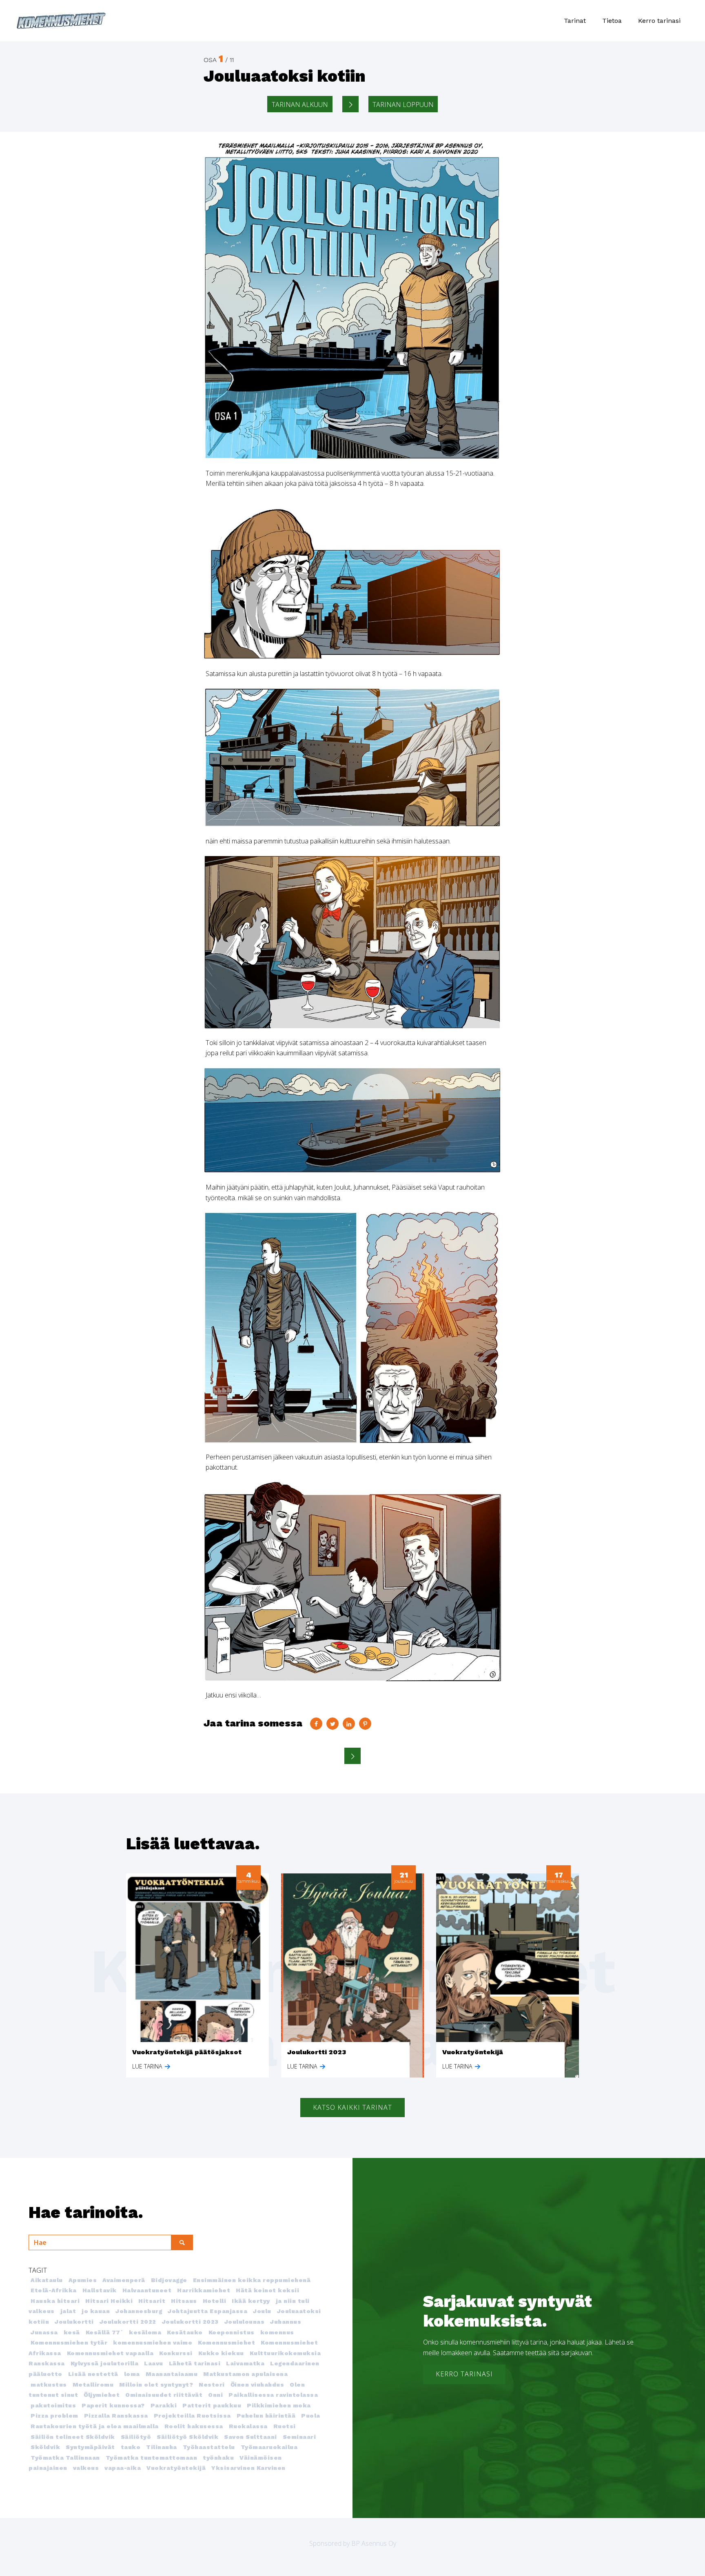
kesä (72, 2332)
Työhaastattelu (209, 2447)
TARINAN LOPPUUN (403, 105)
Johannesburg (139, 2311)
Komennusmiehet (226, 2342)
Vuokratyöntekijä (176, 2468)
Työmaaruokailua (269, 2447)
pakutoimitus (53, 2405)
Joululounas (245, 2322)
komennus (277, 2332)
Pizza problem (54, 2416)
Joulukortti (74, 2322)
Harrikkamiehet (204, 2290)
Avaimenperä (124, 2280)
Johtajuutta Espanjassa (207, 2311)
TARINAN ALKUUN (300, 105)
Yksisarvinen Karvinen (248, 2468)
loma (132, 2374)
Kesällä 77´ (105, 2332)
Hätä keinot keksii (267, 2290)
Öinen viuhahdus (257, 2385)
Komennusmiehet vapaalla (110, 2353)
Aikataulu (47, 2280)
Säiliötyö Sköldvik (187, 2437)
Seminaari (299, 2437)
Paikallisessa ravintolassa (273, 2395)
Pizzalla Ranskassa (116, 2416)
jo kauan (96, 2311)
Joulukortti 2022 (128, 2322)
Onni (215, 2395)
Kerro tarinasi (659, 21)
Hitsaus (184, 2301)
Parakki (164, 2405)
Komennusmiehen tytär (69, 2342)
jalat (68, 2311)
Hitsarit (152, 2301)
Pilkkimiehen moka (279, 2405)
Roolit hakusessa (194, 2426)
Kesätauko (185, 2332)
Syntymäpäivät (90, 2447)
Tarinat (575, 21)
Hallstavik (100, 2290)
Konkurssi (176, 2353)
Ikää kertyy (251, 2301)
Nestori (212, 2385)
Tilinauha (162, 2447)
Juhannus (286, 2322)
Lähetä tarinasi (195, 2363)
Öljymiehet (102, 2395)
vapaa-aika (123, 2468)
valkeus (86, 2468)
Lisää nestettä (93, 2374)
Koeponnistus (232, 2332)
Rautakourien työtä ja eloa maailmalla (95, 2426)
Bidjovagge (169, 2280)
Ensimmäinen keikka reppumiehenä (252, 2280)
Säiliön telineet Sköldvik (73, 2437)
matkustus (49, 2385)
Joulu (262, 2311)
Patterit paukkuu (212, 2405)
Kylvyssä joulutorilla (105, 2363)
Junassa (44, 2332)
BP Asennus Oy (374, 2543)
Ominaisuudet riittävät (164, 2395)
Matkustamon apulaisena (245, 2374)
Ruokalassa (248, 2426)
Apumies (83, 2280)
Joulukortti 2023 (190, 2322)
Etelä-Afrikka (54, 2290)
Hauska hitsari (55, 2301)
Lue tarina (148, 2066)
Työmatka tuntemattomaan (152, 2458)
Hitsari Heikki (109, 2301)
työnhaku (218, 2458)
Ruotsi (285, 2426)
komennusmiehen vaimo (153, 2342)
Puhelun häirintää (266, 2416)
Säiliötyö (136, 2437)
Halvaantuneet (147, 2290)
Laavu (154, 2363)
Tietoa (612, 21)
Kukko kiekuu (221, 2353)
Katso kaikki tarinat (352, 2107)
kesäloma (145, 2332)
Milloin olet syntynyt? (156, 2385)
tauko (131, 2447)
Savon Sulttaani (251, 2437)
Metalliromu (93, 2385)
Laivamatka (245, 2363)
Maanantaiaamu (172, 2374)
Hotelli (215, 2301)
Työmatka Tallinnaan (65, 2458)
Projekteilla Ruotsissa (192, 2416)
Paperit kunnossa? (113, 2405)
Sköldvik (45, 2447)
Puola (311, 2416)
